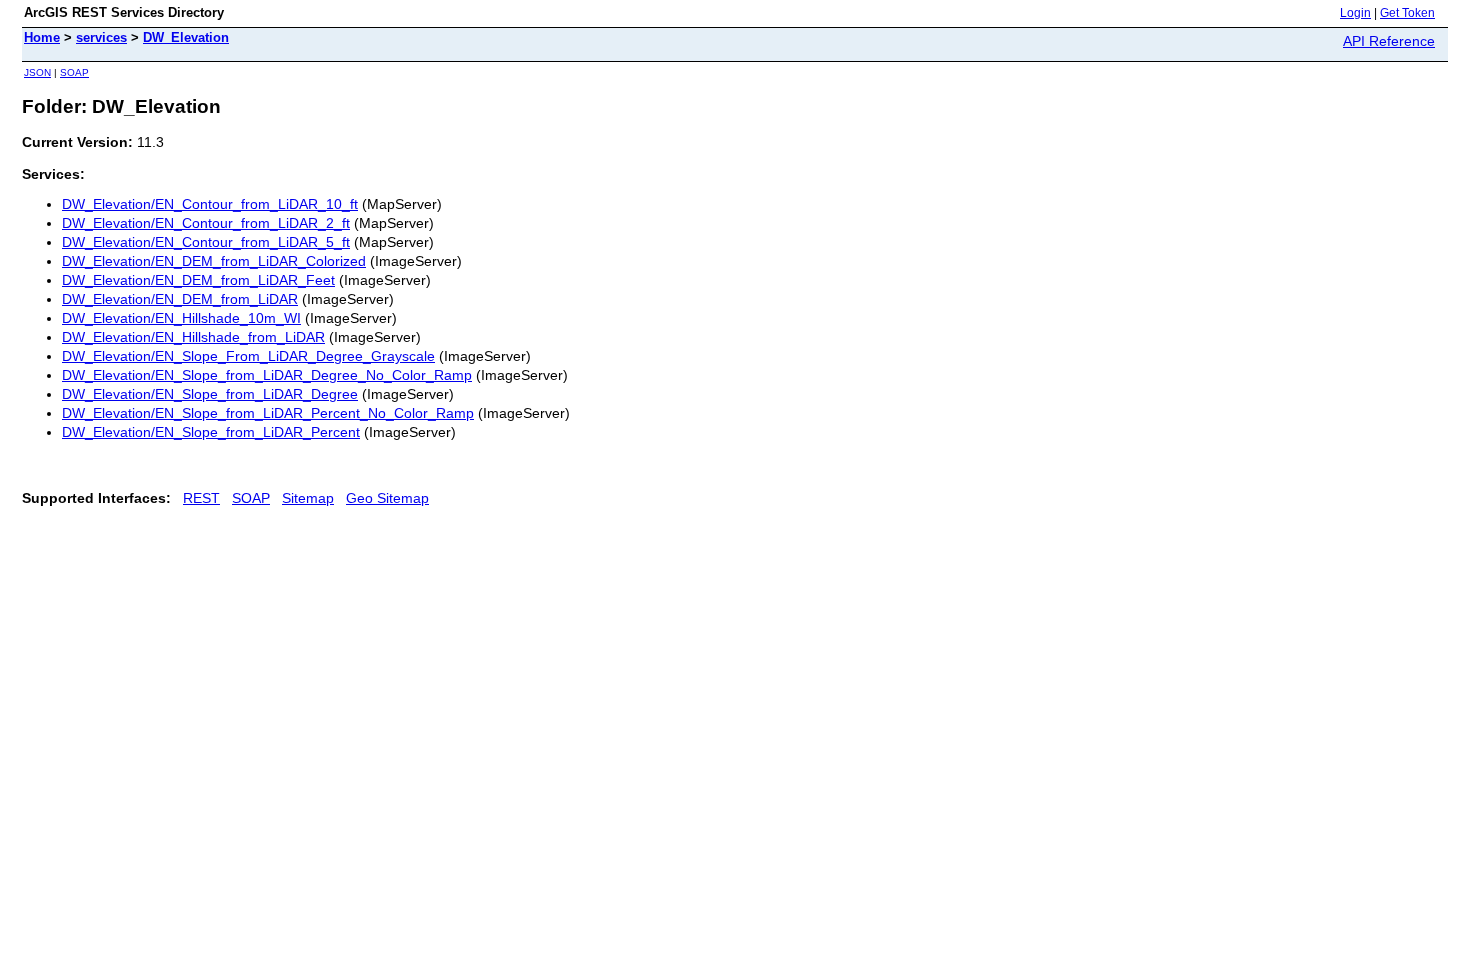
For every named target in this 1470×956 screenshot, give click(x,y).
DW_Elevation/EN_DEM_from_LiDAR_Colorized (214, 261)
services (101, 37)
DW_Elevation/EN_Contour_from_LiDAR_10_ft (210, 204)
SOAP (74, 72)
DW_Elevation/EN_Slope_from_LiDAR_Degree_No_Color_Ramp (267, 375)
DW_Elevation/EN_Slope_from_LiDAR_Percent (211, 432)
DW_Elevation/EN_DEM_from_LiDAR (180, 299)
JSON (37, 72)
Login (1355, 13)
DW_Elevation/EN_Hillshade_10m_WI (181, 318)
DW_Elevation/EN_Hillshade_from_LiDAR (193, 337)
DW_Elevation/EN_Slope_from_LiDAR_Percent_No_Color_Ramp (268, 413)
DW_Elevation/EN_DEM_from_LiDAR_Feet (198, 280)
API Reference (1389, 41)
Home (42, 37)
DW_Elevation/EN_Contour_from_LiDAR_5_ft (206, 242)
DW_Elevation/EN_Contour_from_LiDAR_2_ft (206, 223)
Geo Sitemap (387, 498)
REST (201, 498)
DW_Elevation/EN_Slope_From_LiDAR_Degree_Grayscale (248, 356)
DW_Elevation (186, 37)
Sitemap (308, 498)
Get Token (1407, 13)
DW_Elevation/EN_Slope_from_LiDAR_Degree (210, 394)
